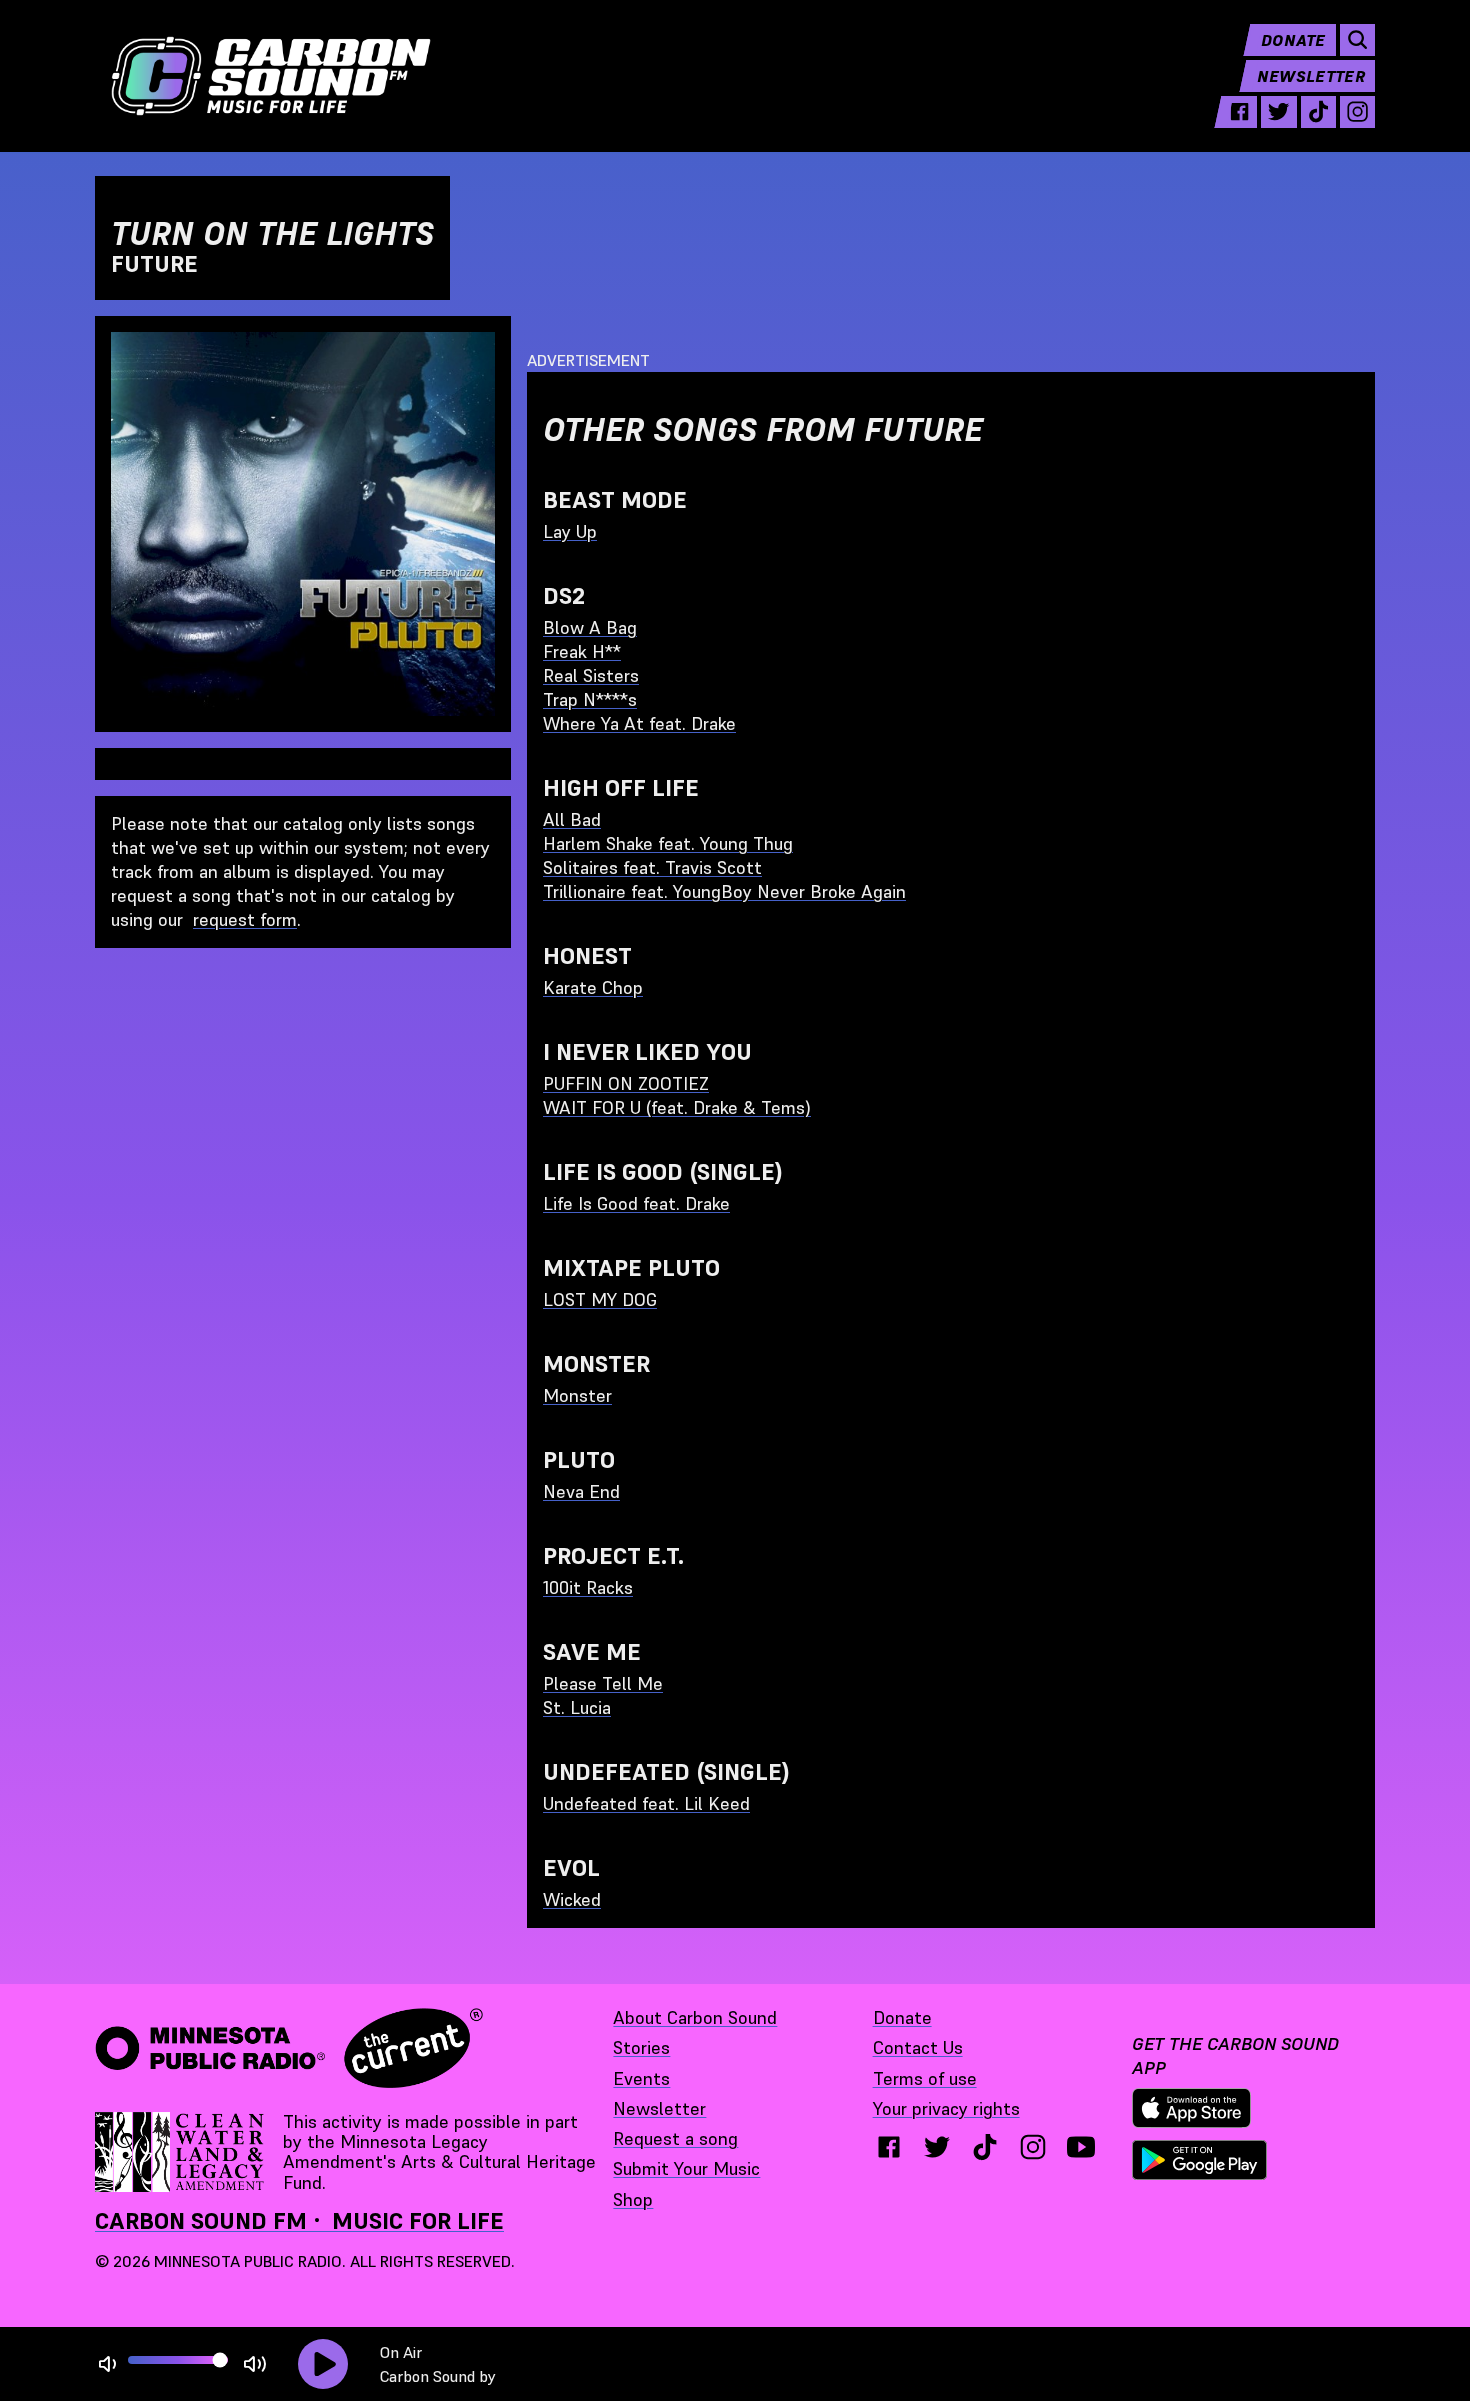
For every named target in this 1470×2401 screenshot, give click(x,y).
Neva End (581, 1491)
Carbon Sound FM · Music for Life (299, 2220)
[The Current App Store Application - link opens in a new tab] (1192, 2108)
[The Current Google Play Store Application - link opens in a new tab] (1200, 2160)
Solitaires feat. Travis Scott (652, 867)
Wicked (572, 1899)
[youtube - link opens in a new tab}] (1081, 2147)
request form (245, 919)
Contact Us (918, 2047)
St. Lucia (577, 1707)
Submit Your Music (686, 2168)
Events (641, 2078)
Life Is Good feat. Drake (636, 1203)
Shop (633, 2199)
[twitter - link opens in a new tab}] (937, 2147)
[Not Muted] (107, 2364)
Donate (1293, 40)
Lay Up (570, 531)
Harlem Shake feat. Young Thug (668, 843)
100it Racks (588, 1587)
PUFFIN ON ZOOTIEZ (626, 1083)
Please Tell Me (603, 1683)
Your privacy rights (946, 2108)
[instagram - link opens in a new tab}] (1033, 2147)
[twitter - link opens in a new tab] (1278, 112)
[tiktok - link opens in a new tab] (1318, 112)
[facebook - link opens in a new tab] (1239, 112)
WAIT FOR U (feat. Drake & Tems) (677, 1107)
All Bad (572, 819)
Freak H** (582, 651)
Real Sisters (591, 675)
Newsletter (1311, 76)
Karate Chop (593, 987)
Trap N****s (590, 699)
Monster (577, 1395)
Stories (641, 2047)
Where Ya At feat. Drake (639, 723)
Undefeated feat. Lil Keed (646, 1803)
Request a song (675, 2138)
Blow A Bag (590, 627)
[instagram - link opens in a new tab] (1357, 112)
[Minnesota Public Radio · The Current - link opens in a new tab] (289, 2048)
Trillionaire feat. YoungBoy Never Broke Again (724, 891)
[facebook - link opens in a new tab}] (889, 2147)
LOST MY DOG (600, 1299)
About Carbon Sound (695, 2017)
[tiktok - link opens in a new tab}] (985, 2147)
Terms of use (925, 2078)
